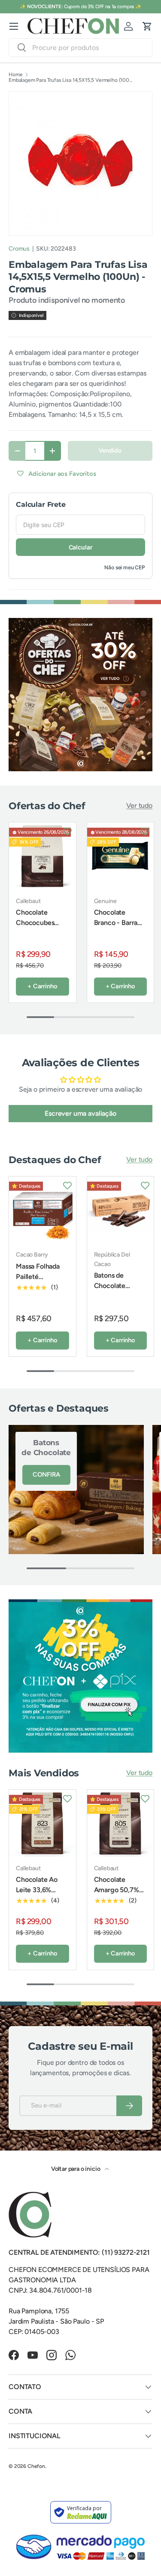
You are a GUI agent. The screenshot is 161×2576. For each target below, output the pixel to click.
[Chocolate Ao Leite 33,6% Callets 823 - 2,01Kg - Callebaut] (43, 1823)
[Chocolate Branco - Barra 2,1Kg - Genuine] (121, 856)
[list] (80, 163)
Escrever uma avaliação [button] (80, 1113)
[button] (147, 26)
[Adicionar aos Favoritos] (67, 831)
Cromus (19, 249)
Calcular (81, 547)
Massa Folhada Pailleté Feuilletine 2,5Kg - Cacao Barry (41, 1282)
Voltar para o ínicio (76, 2169)
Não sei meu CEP (125, 567)
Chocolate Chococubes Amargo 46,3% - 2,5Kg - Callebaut (42, 928)
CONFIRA (46, 1474)
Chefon (36, 2466)
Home (15, 74)
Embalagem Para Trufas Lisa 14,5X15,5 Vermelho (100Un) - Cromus (72, 80)
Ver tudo (139, 805)
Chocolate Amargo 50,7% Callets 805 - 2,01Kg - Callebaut (117, 1900)
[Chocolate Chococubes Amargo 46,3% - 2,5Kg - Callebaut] (43, 856)
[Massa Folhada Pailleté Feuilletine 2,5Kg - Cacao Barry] (43, 1210)
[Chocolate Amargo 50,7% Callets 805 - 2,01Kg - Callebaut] (121, 1823)
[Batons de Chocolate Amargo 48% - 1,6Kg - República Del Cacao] (121, 1210)
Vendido (110, 450)
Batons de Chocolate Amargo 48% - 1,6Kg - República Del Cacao (116, 1301)
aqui (114, 6)
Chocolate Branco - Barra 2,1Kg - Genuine (118, 923)
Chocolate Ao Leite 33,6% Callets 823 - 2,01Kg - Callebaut (37, 1900)
